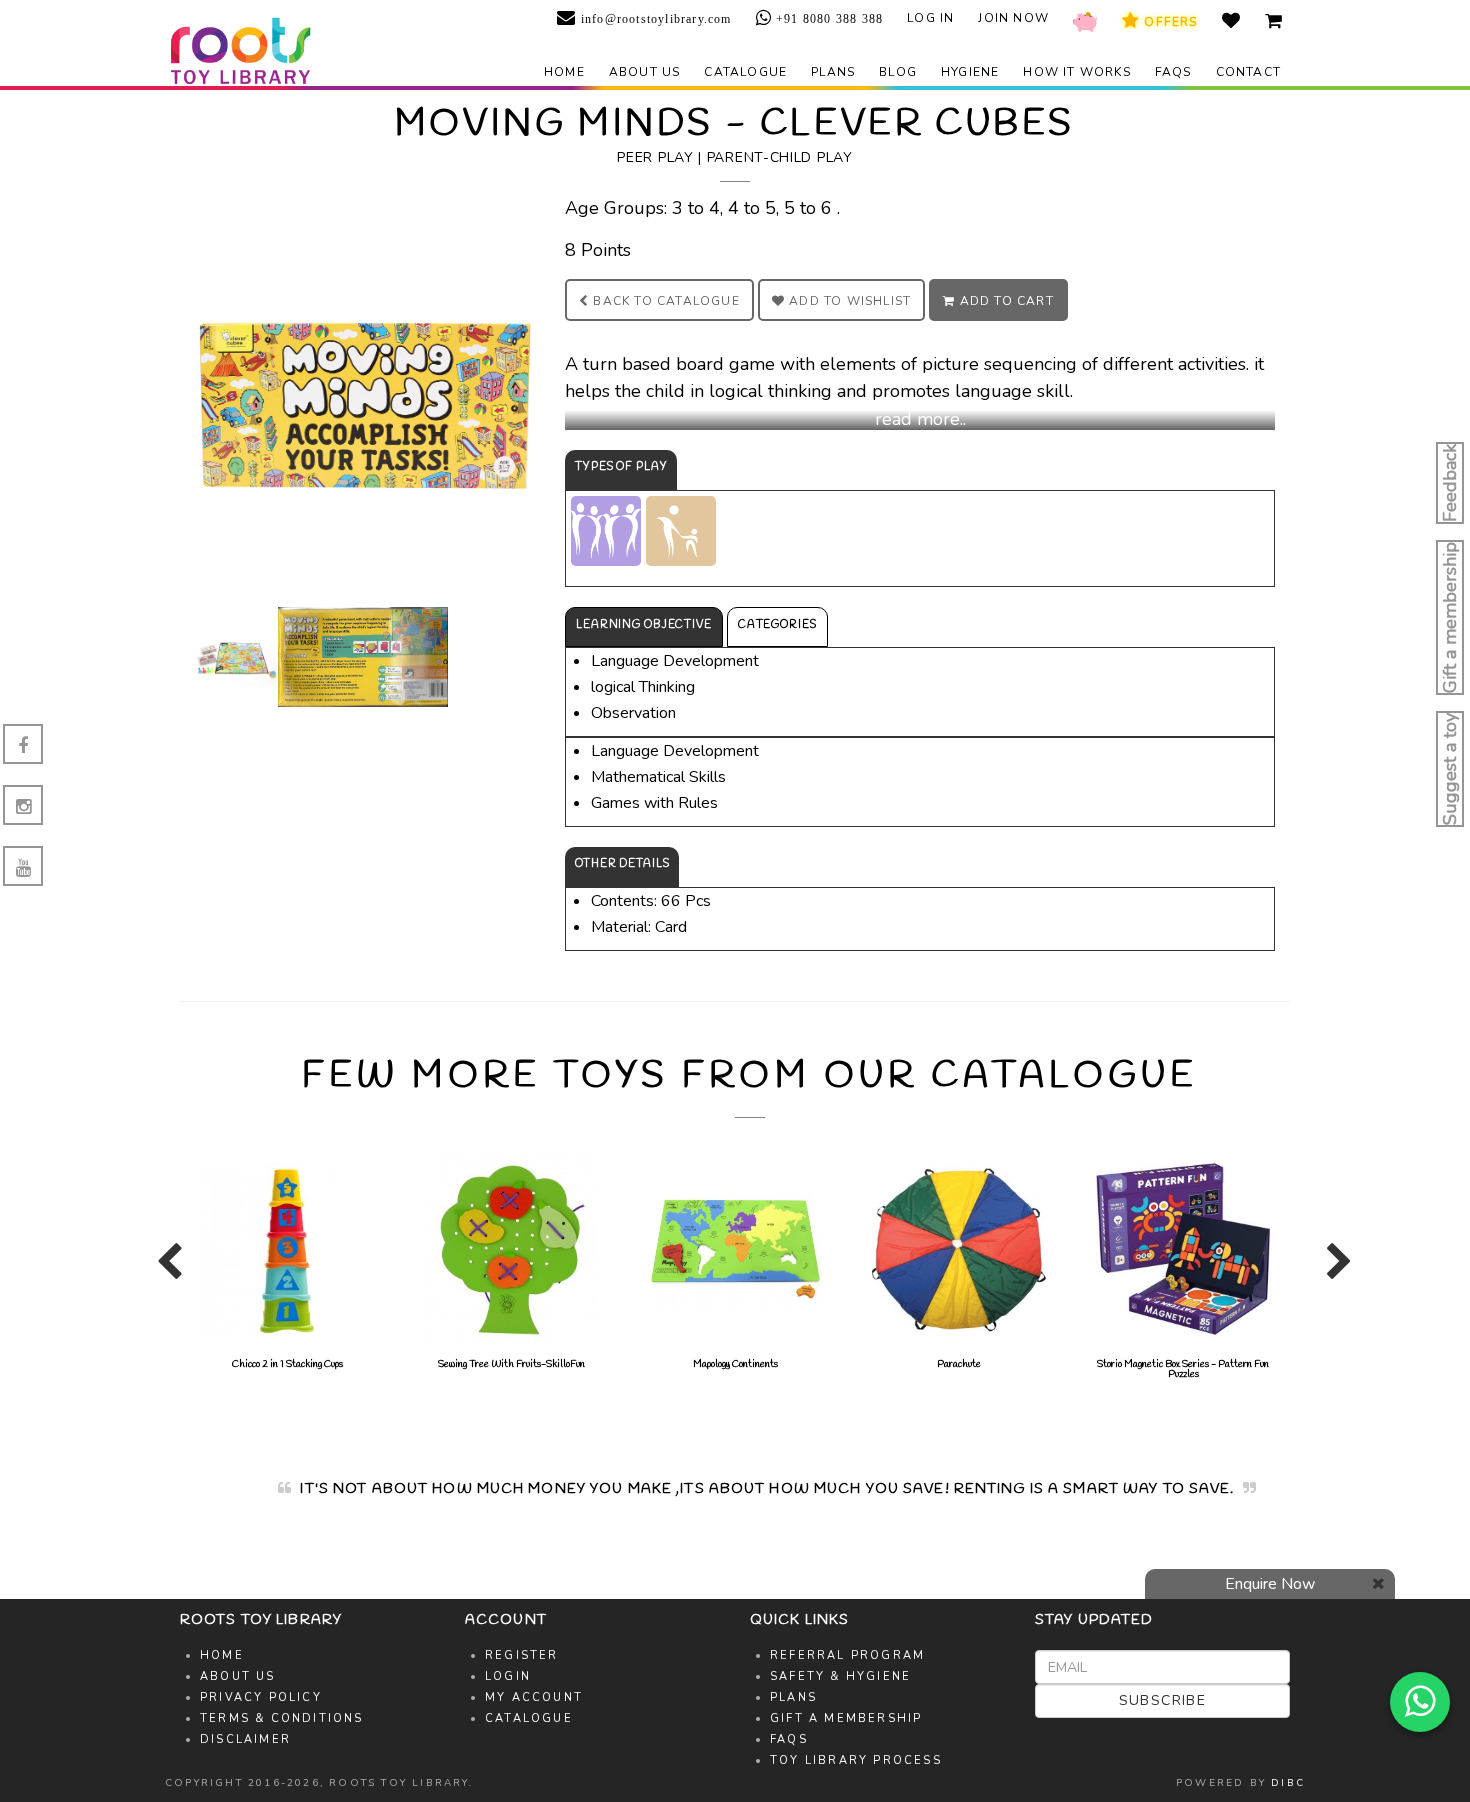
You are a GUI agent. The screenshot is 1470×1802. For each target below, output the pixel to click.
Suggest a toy (1450, 769)
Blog (898, 72)
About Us (238, 1676)
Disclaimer (245, 1739)
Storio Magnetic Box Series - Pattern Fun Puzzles (1183, 1369)
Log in (930, 18)
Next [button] (1335, 1270)
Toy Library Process (856, 1760)
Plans (833, 72)
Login (508, 1676)
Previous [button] (165, 1270)
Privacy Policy (261, 1697)
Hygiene (970, 72)
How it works (1076, 72)
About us (645, 72)
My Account (534, 1697)
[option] (287, 1260)
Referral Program (847, 1655)
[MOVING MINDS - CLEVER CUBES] (365, 400)
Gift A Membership (846, 1718)
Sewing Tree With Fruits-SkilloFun (511, 1364)
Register (522, 1655)
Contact (1248, 72)
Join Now (1013, 18)
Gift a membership (1450, 617)
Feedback (1450, 483)
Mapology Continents (735, 1364)
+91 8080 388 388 (827, 19)
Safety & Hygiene (840, 1676)
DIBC (1288, 1783)
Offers (1168, 22)
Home (564, 72)
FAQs (1173, 72)
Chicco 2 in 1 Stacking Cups (287, 1364)
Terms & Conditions (282, 1718)
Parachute (959, 1364)
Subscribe (1163, 1700)
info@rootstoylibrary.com (654, 19)
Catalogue (745, 72)
